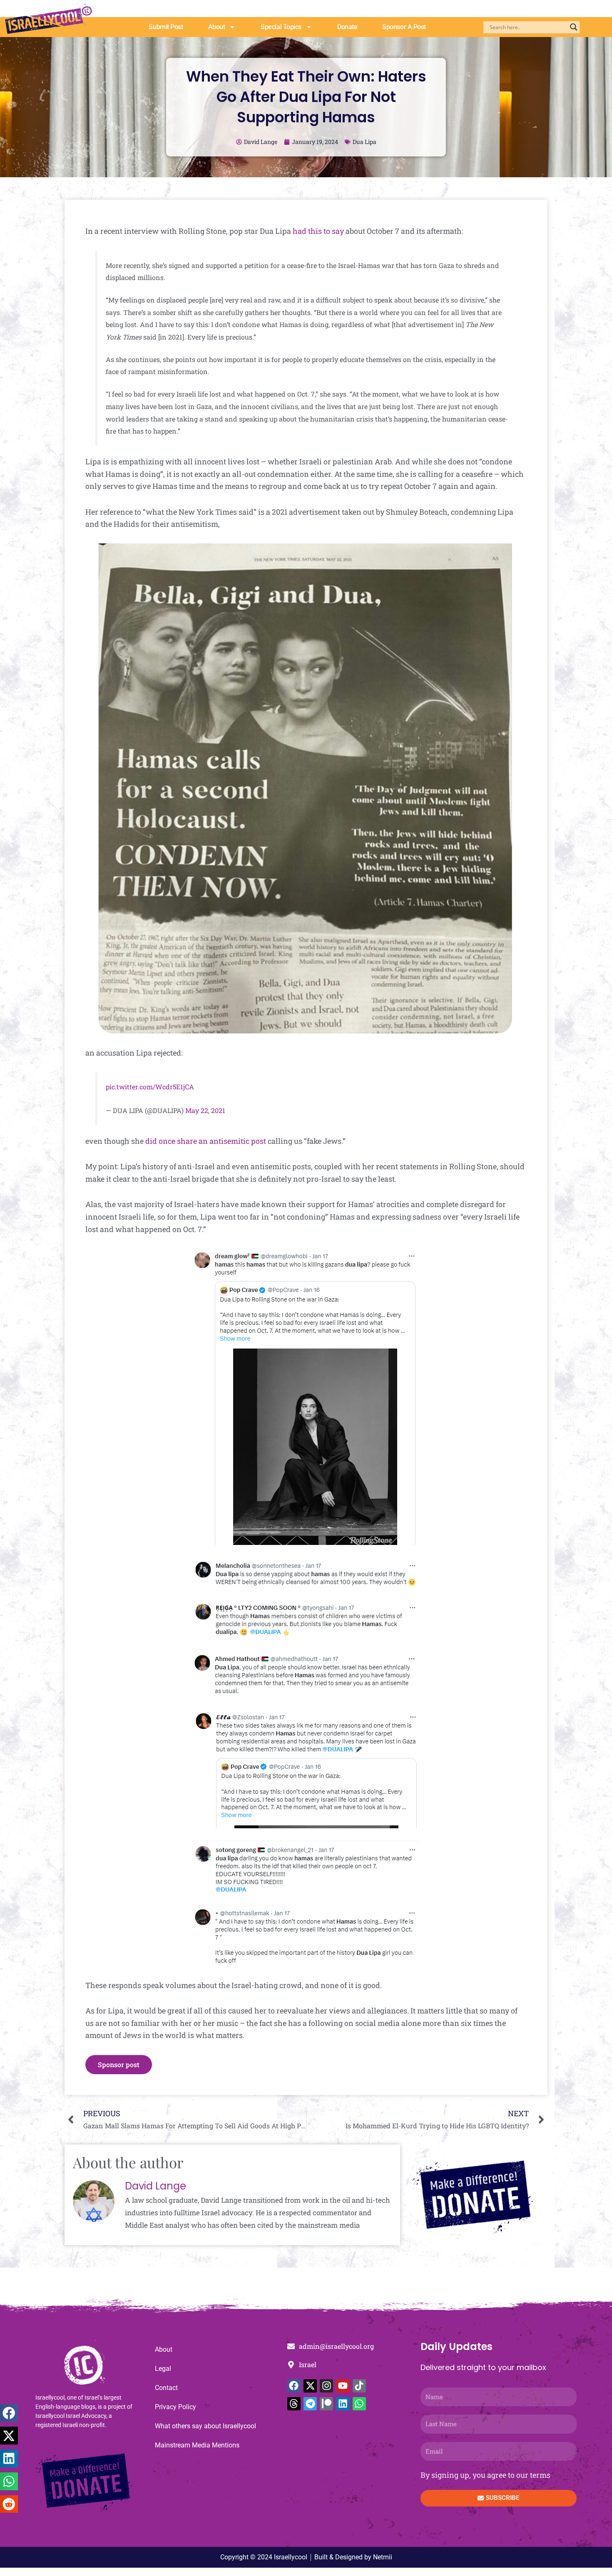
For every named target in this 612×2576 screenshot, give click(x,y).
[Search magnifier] (574, 27)
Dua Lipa (364, 142)
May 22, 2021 (205, 1110)
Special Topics (281, 27)
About (217, 27)
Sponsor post (119, 2064)
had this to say (318, 231)
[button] (9, 2413)
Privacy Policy (175, 2407)
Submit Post (166, 27)
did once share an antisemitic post (206, 1141)
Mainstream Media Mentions (197, 2445)
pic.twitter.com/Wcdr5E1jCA (150, 1087)
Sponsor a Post (404, 27)
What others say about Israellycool (205, 2426)
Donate (347, 27)
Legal (163, 2369)
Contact (166, 2388)
